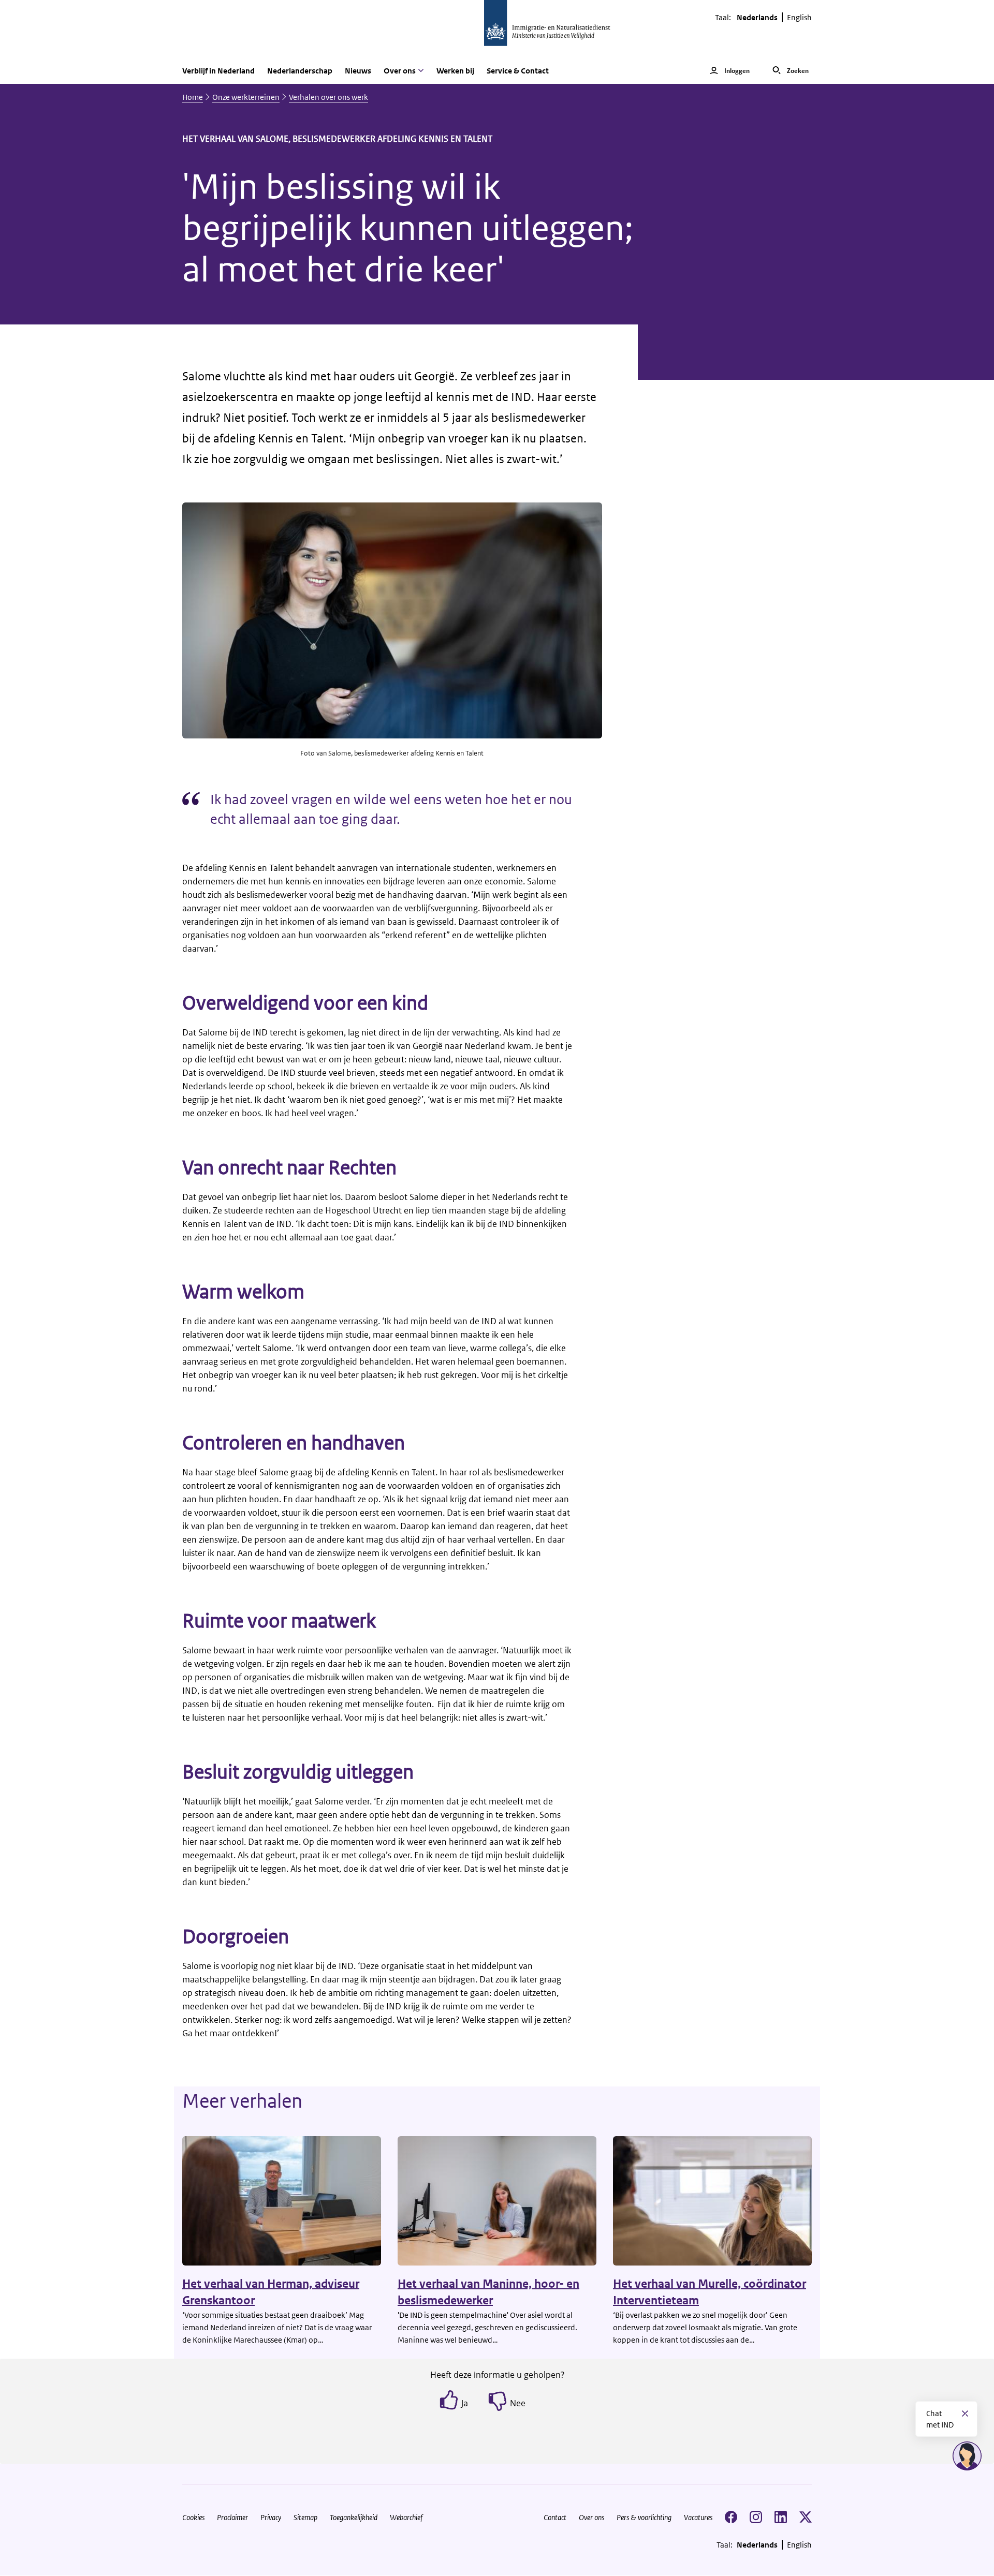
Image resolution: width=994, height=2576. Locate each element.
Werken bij (455, 71)
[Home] (497, 29)
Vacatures (698, 2517)
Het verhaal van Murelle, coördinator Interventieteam (710, 2292)
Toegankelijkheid (354, 2517)
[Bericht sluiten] (965, 2414)
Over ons (591, 2517)
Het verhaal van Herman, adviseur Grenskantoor (271, 2292)
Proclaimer (232, 2517)
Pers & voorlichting (644, 2517)
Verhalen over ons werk (328, 97)
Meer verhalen (242, 2101)
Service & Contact (518, 71)
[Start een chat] (967, 2456)
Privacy (271, 2517)
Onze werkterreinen (246, 97)
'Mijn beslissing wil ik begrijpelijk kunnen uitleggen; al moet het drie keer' (408, 228)
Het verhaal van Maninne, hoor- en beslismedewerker (488, 2292)
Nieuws (358, 71)
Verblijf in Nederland (218, 71)
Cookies (193, 2517)
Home (193, 97)
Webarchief (406, 2517)
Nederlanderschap (300, 71)
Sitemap (305, 2517)
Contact (555, 2517)
